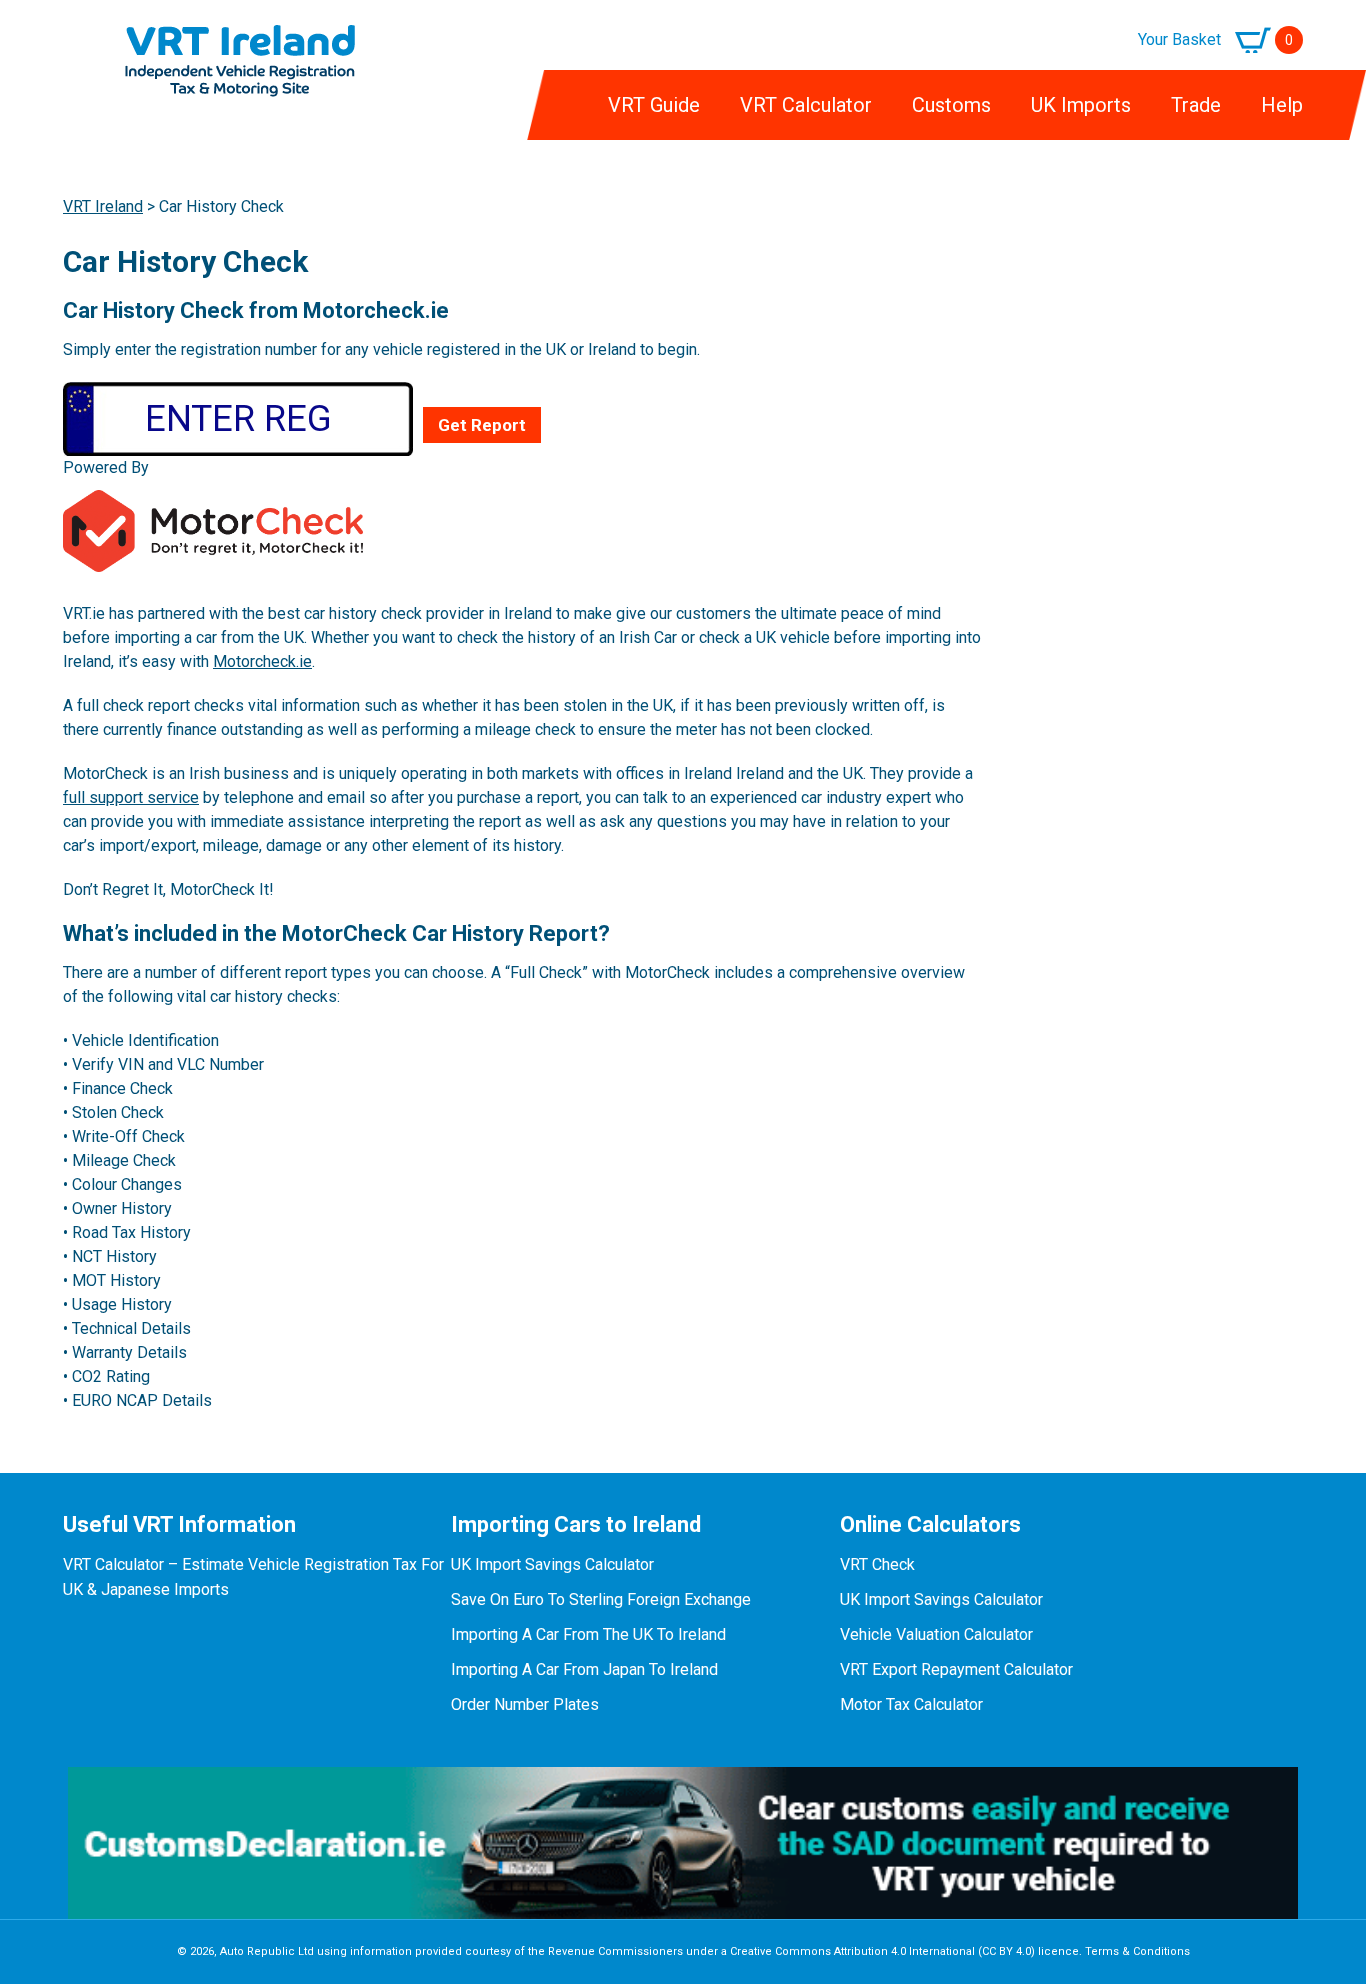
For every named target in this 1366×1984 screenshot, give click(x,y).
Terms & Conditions (1137, 1951)
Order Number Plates (525, 1704)
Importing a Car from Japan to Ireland (584, 1669)
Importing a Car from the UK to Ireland (588, 1634)
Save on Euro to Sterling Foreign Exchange (601, 1599)
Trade (1196, 105)
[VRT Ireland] (240, 36)
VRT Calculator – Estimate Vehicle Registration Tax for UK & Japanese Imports (253, 1577)
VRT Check (877, 1564)
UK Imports (1081, 105)
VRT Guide (654, 105)
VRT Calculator (806, 105)
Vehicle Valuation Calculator (936, 1634)
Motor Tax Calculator (911, 1704)
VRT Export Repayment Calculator (956, 1669)
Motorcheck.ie (262, 661)
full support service (131, 797)
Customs (951, 105)
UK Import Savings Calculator (552, 1564)
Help (1282, 105)
